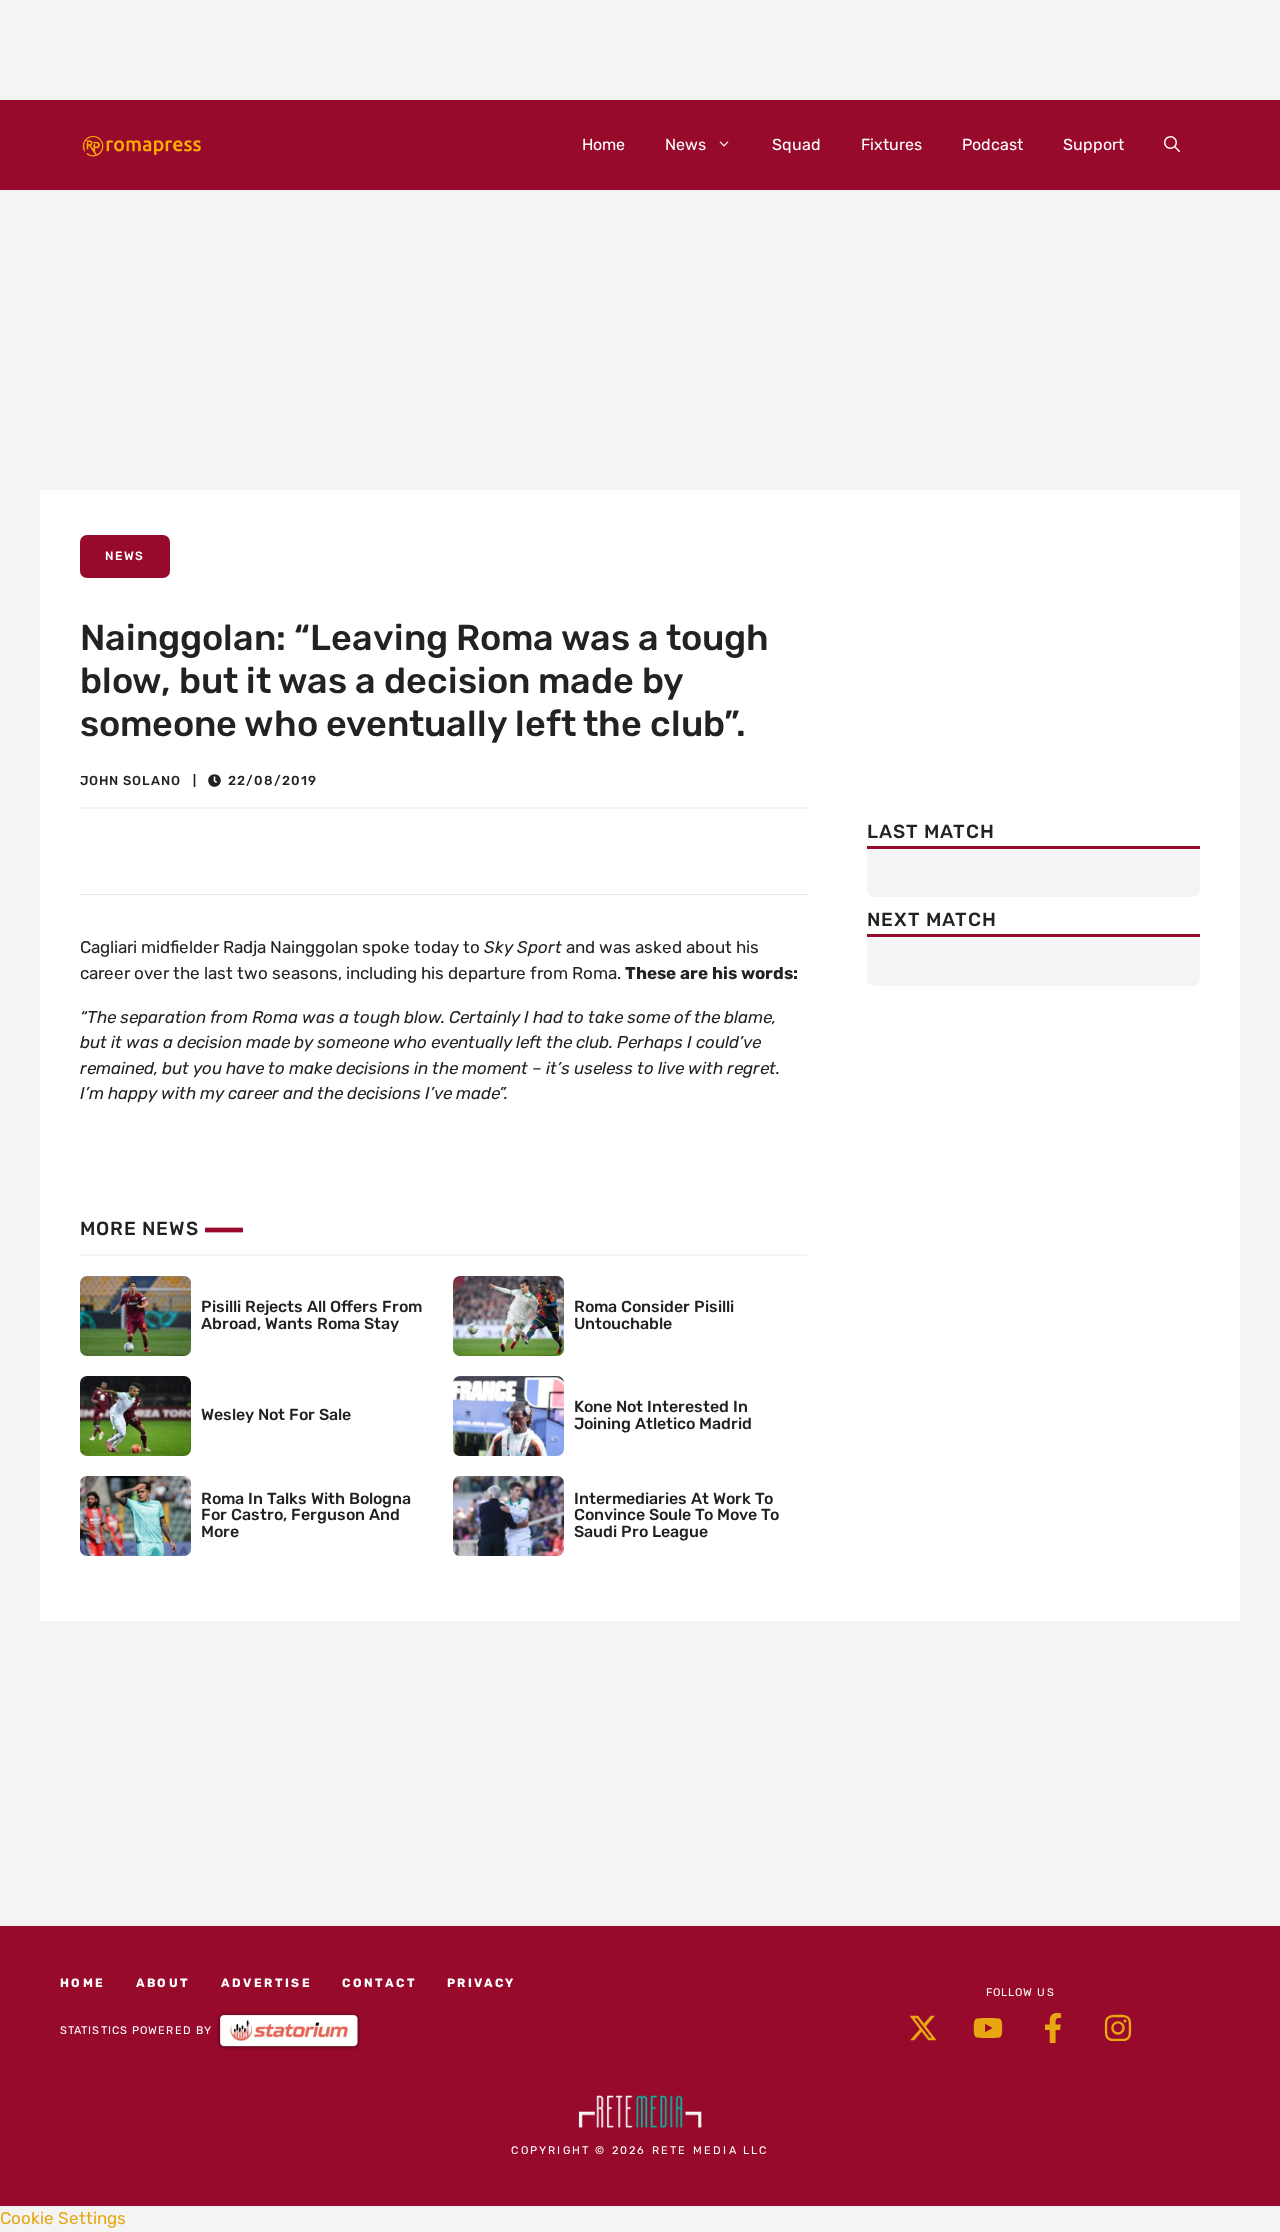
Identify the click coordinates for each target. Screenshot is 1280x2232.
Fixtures (891, 144)
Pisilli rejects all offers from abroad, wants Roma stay (311, 1315)
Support (1093, 144)
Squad (796, 144)
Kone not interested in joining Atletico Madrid (663, 1415)
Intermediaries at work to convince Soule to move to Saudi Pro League (676, 1515)
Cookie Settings (63, 2218)
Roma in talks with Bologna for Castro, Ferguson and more (306, 1515)
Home (603, 144)
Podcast (992, 144)
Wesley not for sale (276, 1414)
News (685, 144)
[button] (1172, 145)
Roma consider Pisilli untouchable (654, 1315)
